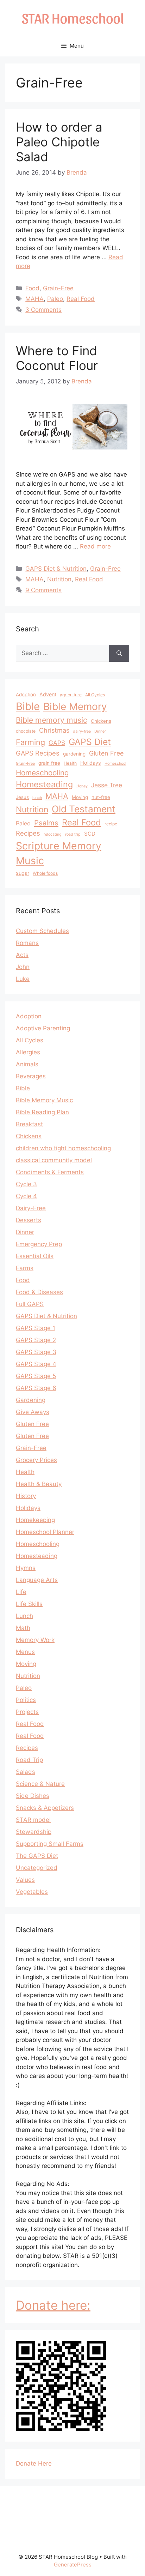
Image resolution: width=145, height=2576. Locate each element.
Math (23, 1628)
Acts (22, 955)
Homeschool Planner (45, 1532)
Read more (95, 546)
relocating (53, 834)
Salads (26, 1772)
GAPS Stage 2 (36, 1340)
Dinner (100, 731)
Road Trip (29, 1760)
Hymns (26, 1568)
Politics (26, 1700)
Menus (25, 1652)
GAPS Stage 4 (36, 1364)
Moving (80, 797)
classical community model (54, 1160)
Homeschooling (42, 773)
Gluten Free (106, 753)
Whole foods (45, 873)
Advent (48, 694)
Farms (25, 1268)
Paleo (55, 299)
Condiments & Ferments (50, 1172)
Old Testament (84, 809)
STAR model (33, 1820)
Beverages (31, 1076)
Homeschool (115, 763)
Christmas (54, 730)
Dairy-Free (31, 1208)
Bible (28, 706)
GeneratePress (73, 2565)
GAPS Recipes (38, 753)
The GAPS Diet (37, 1856)
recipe (111, 824)
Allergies (28, 1052)
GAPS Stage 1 (36, 1328)
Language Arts (37, 1580)
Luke (23, 979)
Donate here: (53, 2305)
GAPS (57, 743)
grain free (49, 763)
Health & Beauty (39, 1484)
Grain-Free (58, 288)
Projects (27, 1712)
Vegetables (32, 1892)
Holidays (91, 763)
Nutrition (59, 579)
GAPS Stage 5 (36, 1376)
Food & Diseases (39, 1292)
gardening (74, 754)
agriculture (71, 695)
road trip (73, 834)
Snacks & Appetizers (45, 1808)
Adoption (26, 695)
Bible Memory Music (44, 1100)
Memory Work (35, 1640)
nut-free (101, 797)
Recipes (28, 833)
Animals (27, 1064)
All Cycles (95, 695)
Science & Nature (40, 1784)
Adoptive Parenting (43, 1028)
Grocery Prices (36, 1460)
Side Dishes (33, 1796)
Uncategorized (37, 1868)
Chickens (101, 721)
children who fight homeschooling (63, 1148)
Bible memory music (52, 720)
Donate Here (34, 2463)
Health (70, 763)
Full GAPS (30, 1304)
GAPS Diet (90, 742)
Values (25, 1880)
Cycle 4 (26, 1196)
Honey (82, 786)
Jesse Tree (107, 785)
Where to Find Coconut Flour (57, 358)
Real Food (81, 299)
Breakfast (29, 1124)
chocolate (26, 731)
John (23, 967)
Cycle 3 (26, 1184)
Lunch (24, 1616)
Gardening (31, 1400)
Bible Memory (75, 707)
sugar (23, 873)
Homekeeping (35, 1520)
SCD (90, 834)
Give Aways (33, 1412)
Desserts (29, 1220)
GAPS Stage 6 (36, 1388)
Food (32, 288)
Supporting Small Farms (50, 1844)
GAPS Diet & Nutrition (56, 569)
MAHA (34, 299)
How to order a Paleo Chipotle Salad (59, 142)
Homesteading (44, 784)
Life (21, 1592)
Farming (30, 742)
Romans (27, 943)
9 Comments (43, 590)
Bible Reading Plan (42, 1112)
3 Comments (43, 310)
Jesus (22, 797)
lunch (37, 798)
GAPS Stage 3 (36, 1352)
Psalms (46, 823)
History (26, 1496)
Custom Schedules (42, 931)
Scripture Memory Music (59, 853)
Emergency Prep (39, 1244)
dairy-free (82, 731)
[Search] (119, 653)
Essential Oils (35, 1256)
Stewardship (34, 1832)
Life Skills (29, 1604)
